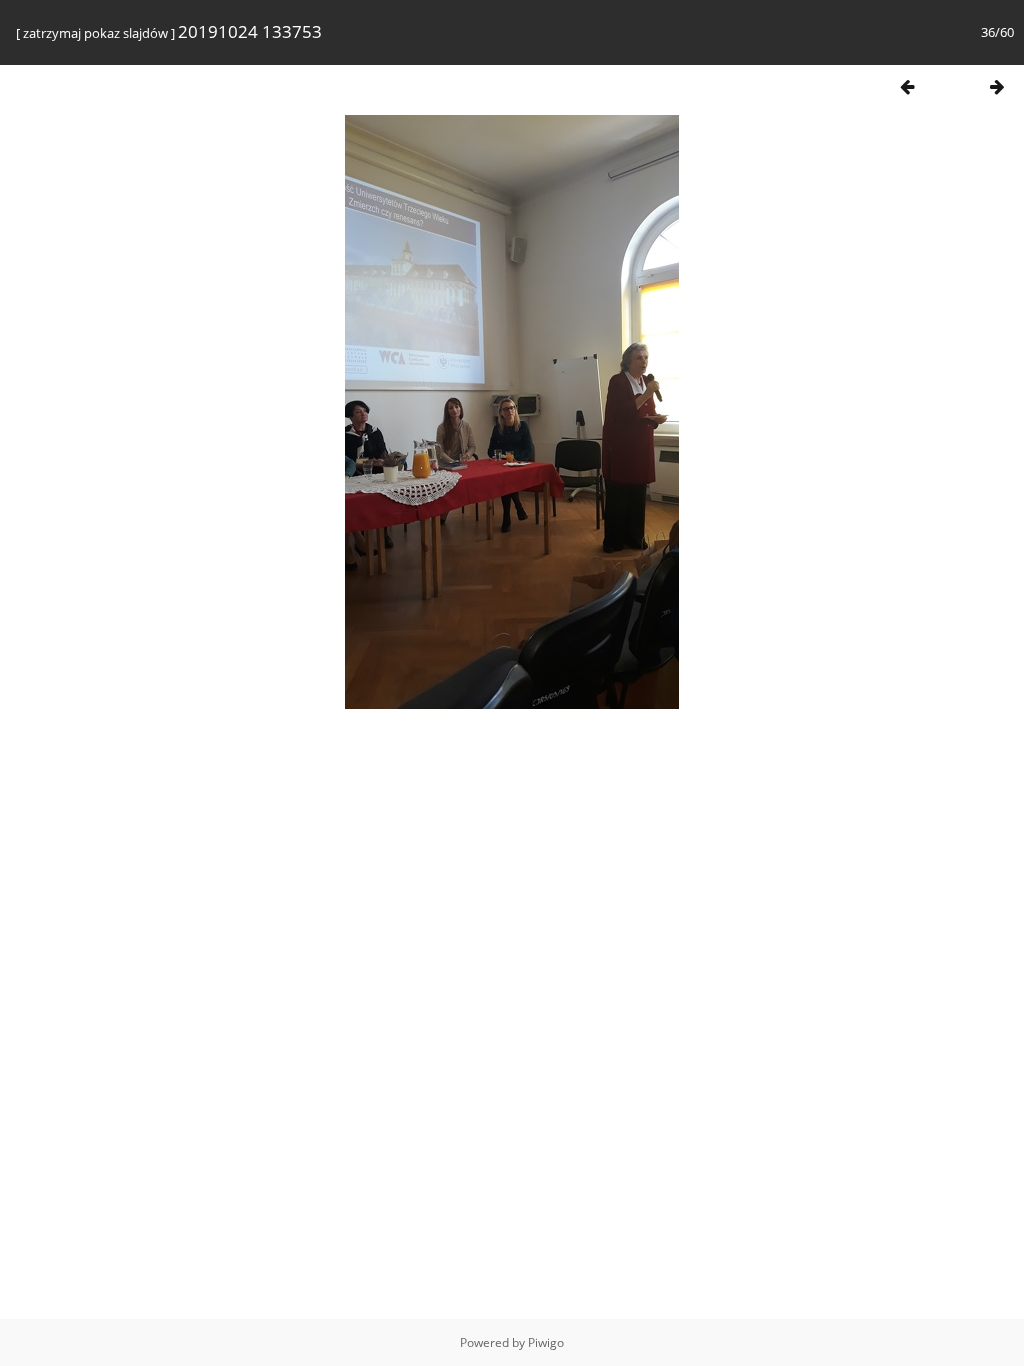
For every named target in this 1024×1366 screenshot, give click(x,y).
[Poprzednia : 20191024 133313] (907, 86)
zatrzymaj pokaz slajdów (95, 33)
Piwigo (546, 1342)
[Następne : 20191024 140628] (997, 86)
